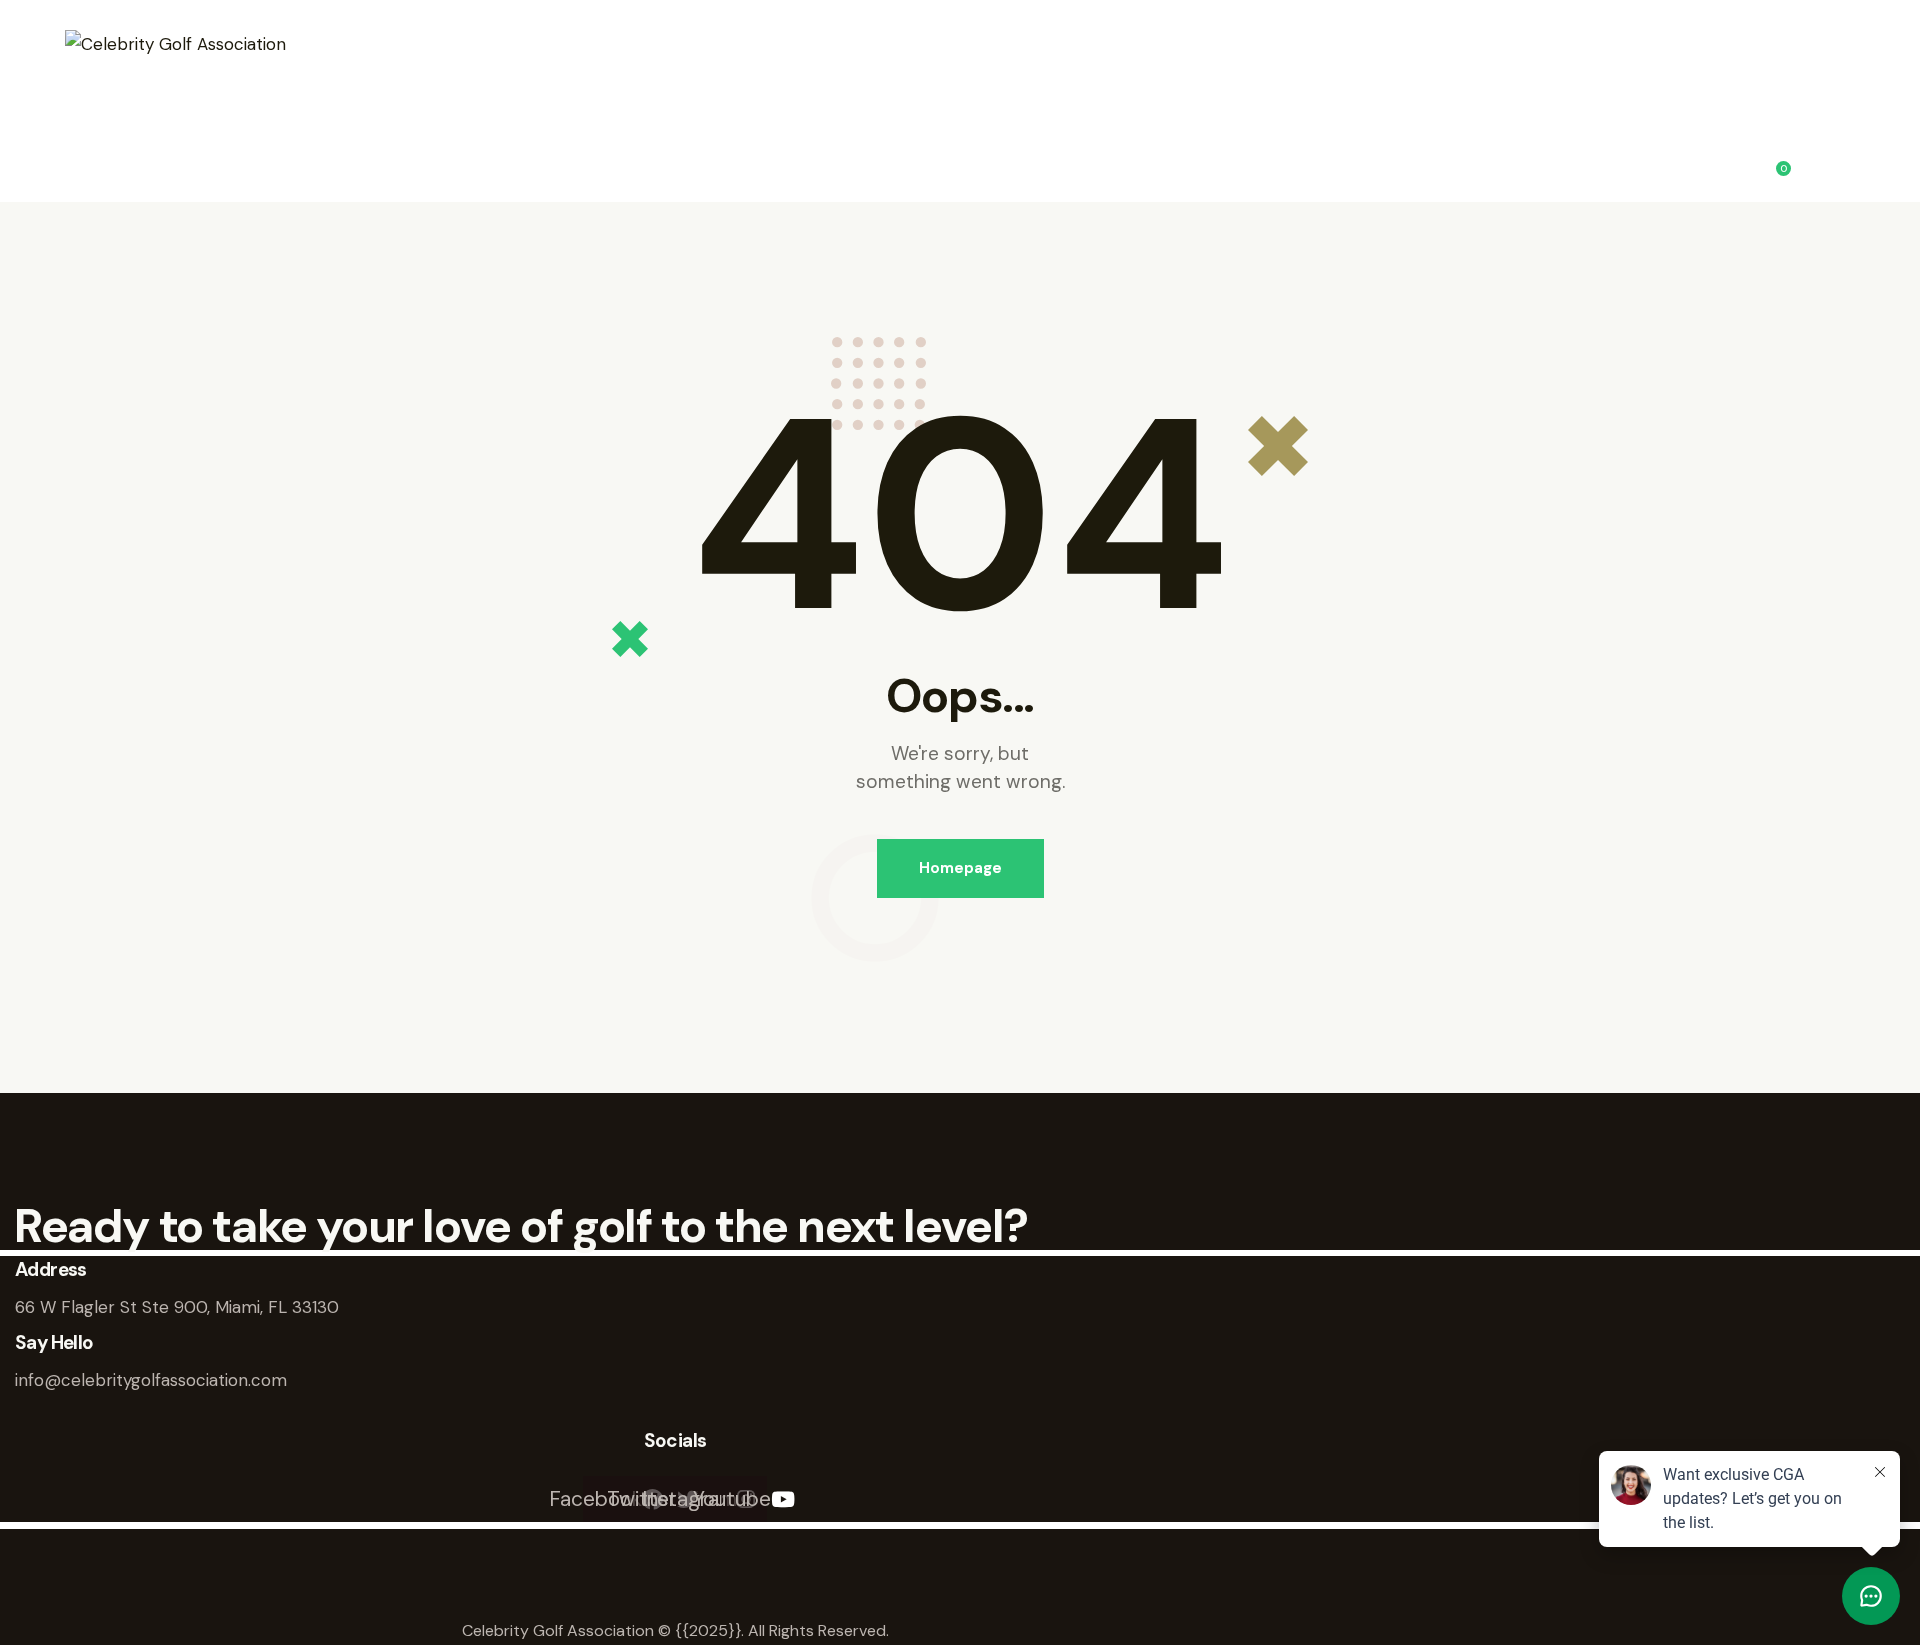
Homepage (960, 868)
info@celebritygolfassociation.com (151, 1380)
